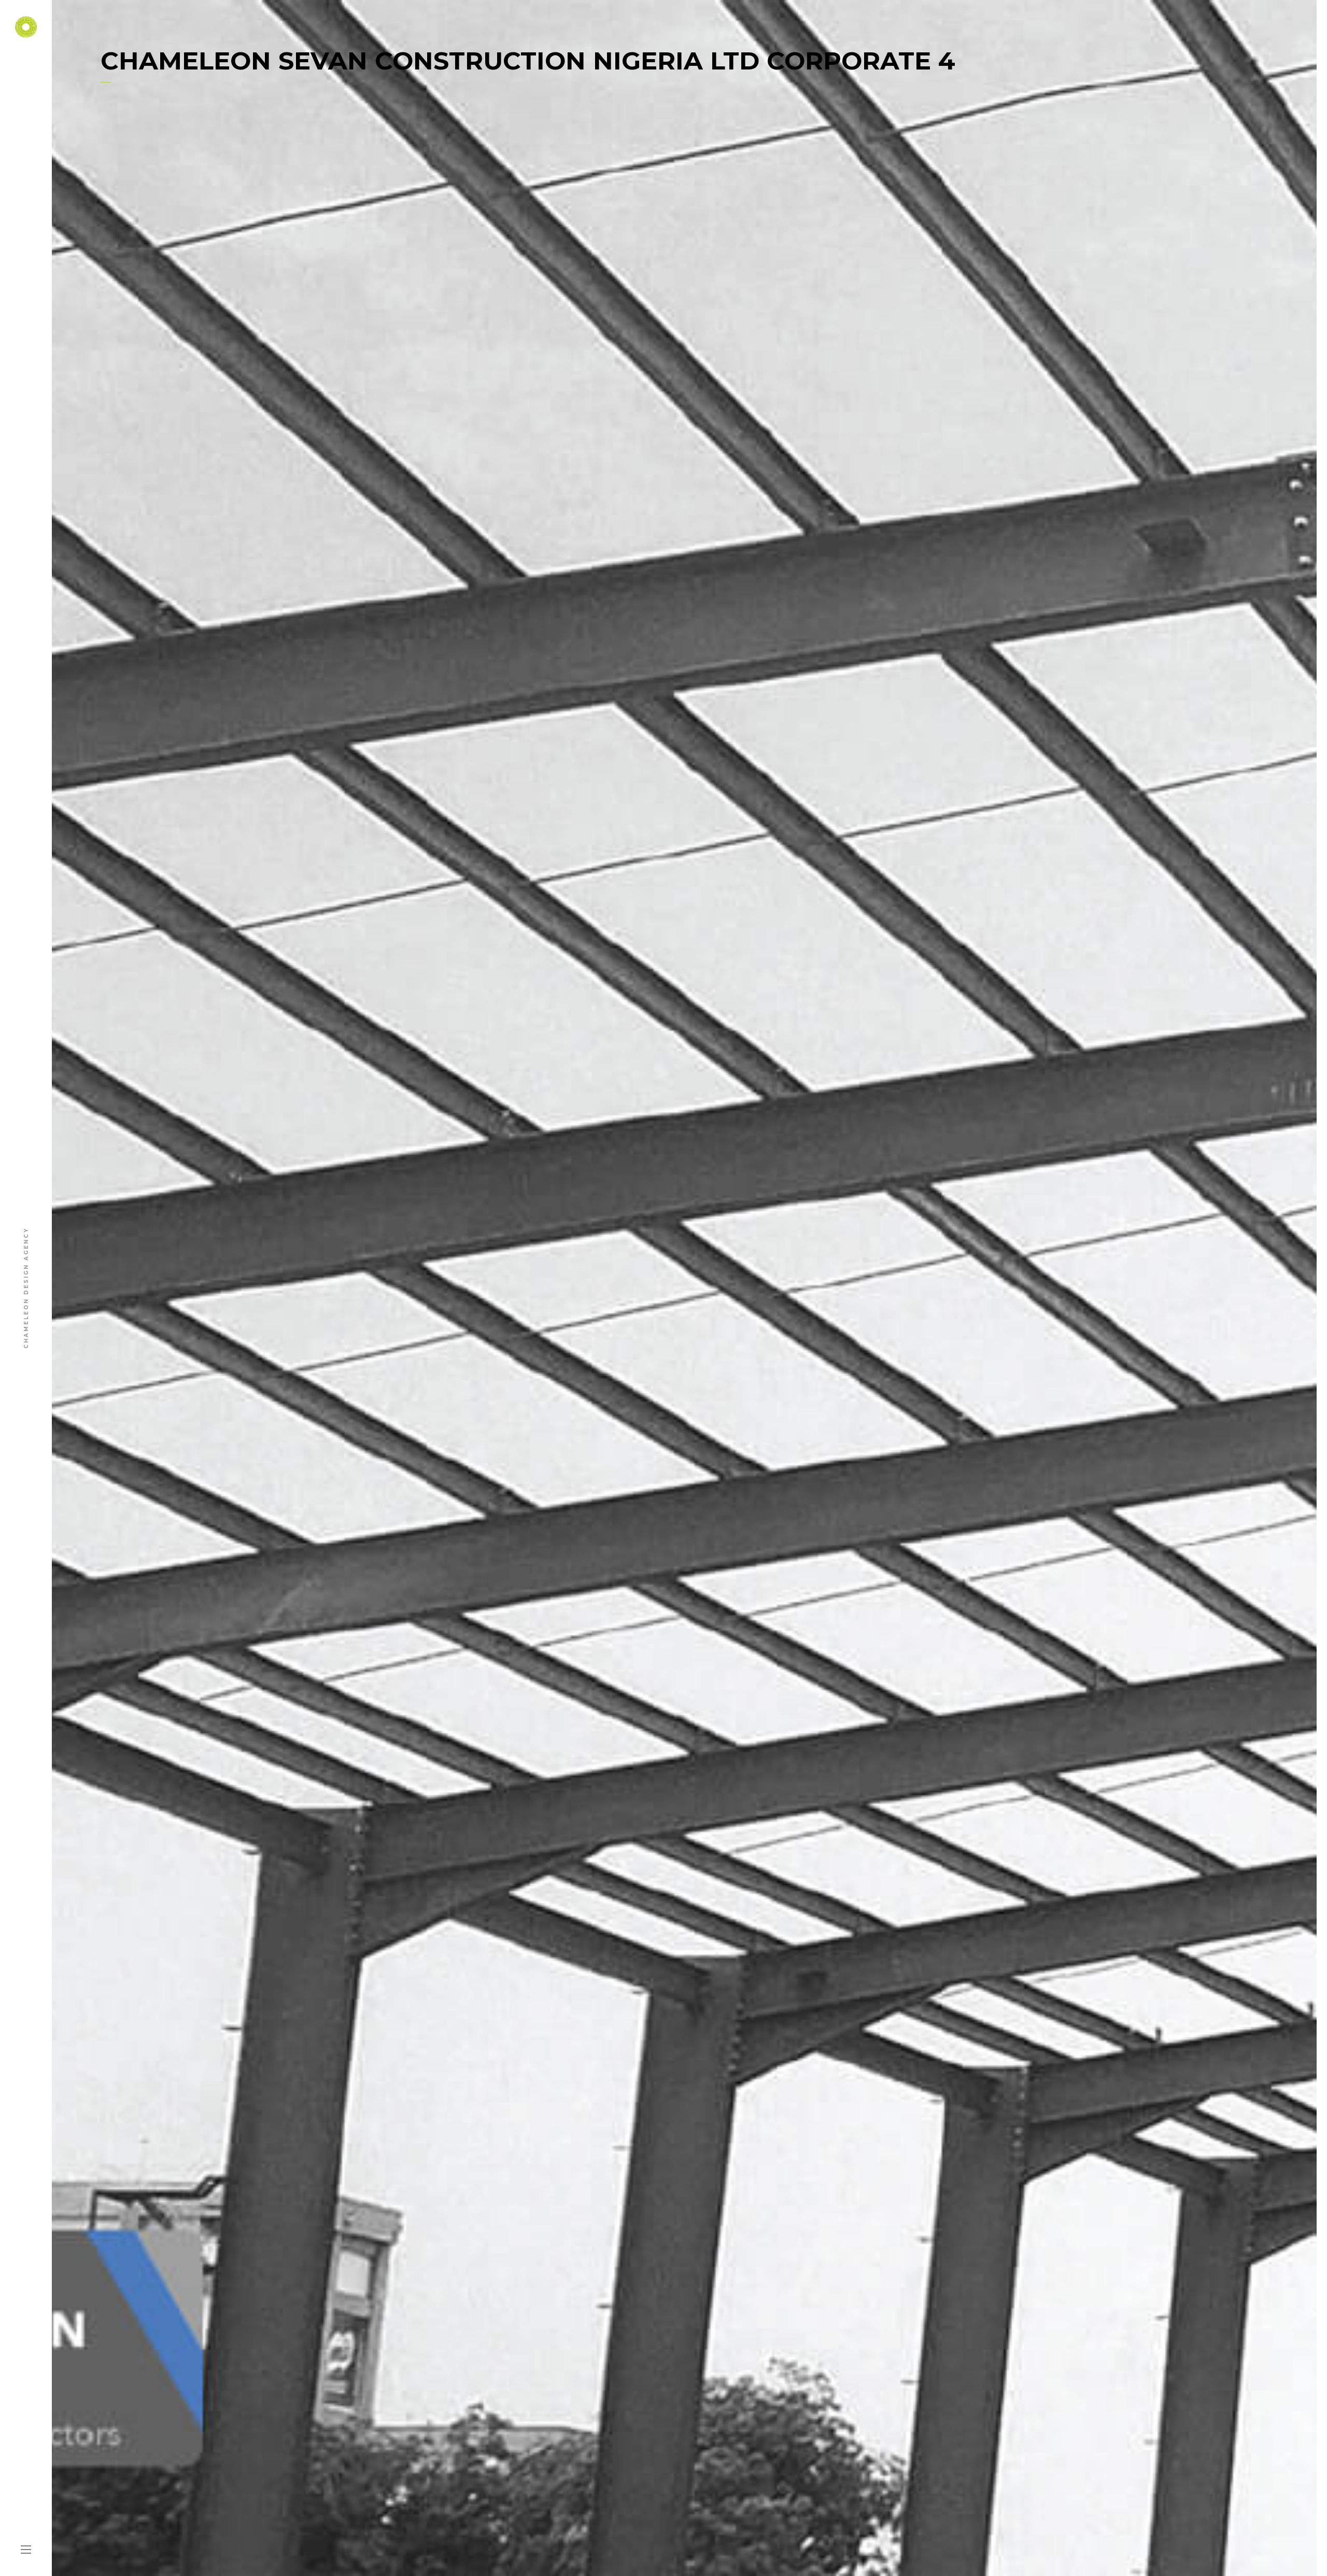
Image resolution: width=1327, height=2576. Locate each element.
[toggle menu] (26, 2550)
